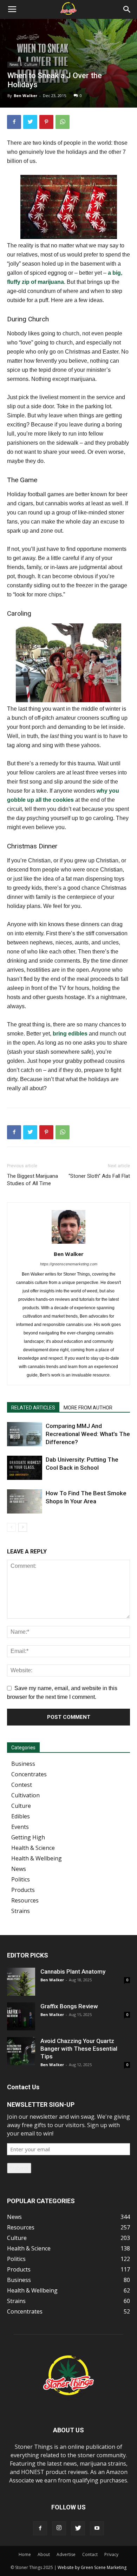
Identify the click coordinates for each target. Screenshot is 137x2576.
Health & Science (33, 1848)
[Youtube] (97, 2528)
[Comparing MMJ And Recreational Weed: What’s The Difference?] (25, 1434)
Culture (31, 64)
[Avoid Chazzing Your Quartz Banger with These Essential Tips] (21, 2051)
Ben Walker (25, 95)
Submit (19, 2168)
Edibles (21, 1816)
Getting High (28, 1837)
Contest (22, 1785)
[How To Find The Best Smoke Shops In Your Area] (25, 1501)
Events (20, 1827)
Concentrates (29, 1774)
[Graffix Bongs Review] (21, 2016)
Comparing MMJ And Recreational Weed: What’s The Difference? (88, 1434)
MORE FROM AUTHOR (88, 1408)
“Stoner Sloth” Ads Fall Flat (99, 1176)
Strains (21, 1911)
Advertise (66, 2554)
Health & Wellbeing (37, 1858)
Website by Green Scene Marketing (92, 2567)
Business (23, 1764)
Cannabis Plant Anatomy (73, 1972)
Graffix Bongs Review (69, 2006)
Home (25, 2554)
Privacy (111, 2554)
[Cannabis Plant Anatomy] (21, 1982)
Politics (21, 1879)
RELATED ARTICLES (33, 1408)
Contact (90, 2554)
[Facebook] (40, 2528)
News (14, 64)
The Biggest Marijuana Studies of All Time (32, 1180)
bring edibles (70, 1034)
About (44, 2554)
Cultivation (25, 1795)
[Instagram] (59, 2528)
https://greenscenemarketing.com (69, 1264)
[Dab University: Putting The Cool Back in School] (25, 1468)
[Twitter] (78, 2528)
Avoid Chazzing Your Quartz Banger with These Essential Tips (79, 2049)
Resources (25, 1900)
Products (23, 1890)
